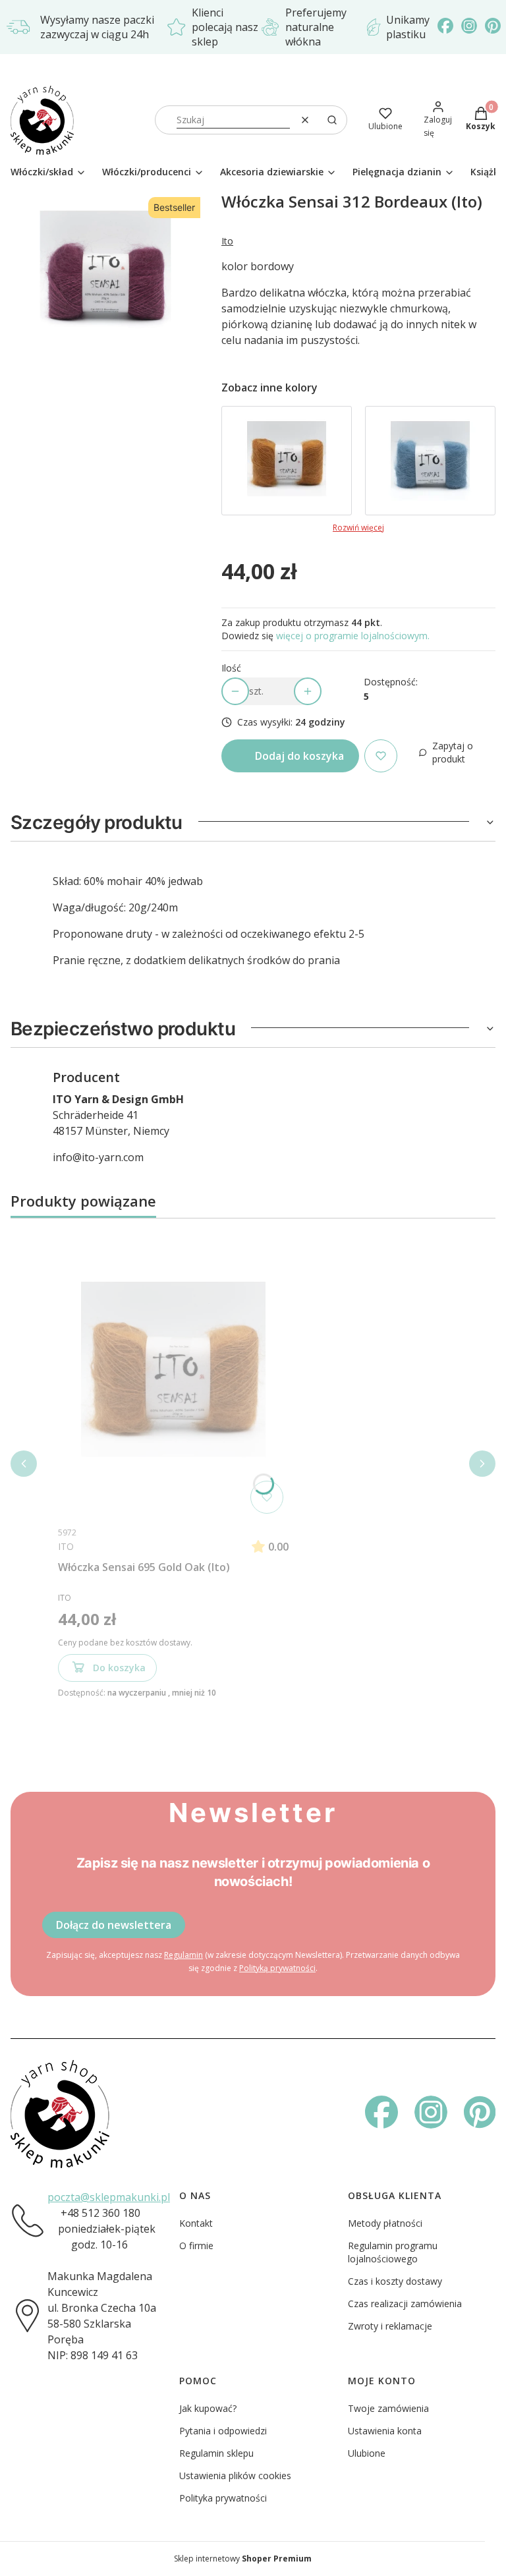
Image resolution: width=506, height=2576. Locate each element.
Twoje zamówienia (388, 2408)
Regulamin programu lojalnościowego (393, 2252)
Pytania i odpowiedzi (223, 2431)
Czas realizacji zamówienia (405, 2304)
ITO (66, 1546)
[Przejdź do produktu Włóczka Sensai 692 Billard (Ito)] (430, 461)
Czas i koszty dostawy (395, 2281)
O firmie (196, 2246)
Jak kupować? (208, 2408)
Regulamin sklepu (216, 2453)
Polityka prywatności (223, 2498)
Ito (227, 241)
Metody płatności (385, 2223)
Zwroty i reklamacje (390, 2326)
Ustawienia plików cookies (235, 2476)
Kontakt (196, 2223)
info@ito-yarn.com (98, 1157)
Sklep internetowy (243, 2559)
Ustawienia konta (385, 2431)
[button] (332, 120)
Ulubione (367, 2453)
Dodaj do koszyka (299, 756)
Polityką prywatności (277, 1968)
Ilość (231, 668)
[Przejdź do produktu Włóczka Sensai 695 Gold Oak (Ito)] (287, 461)
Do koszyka (119, 1668)
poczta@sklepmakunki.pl (109, 2197)
